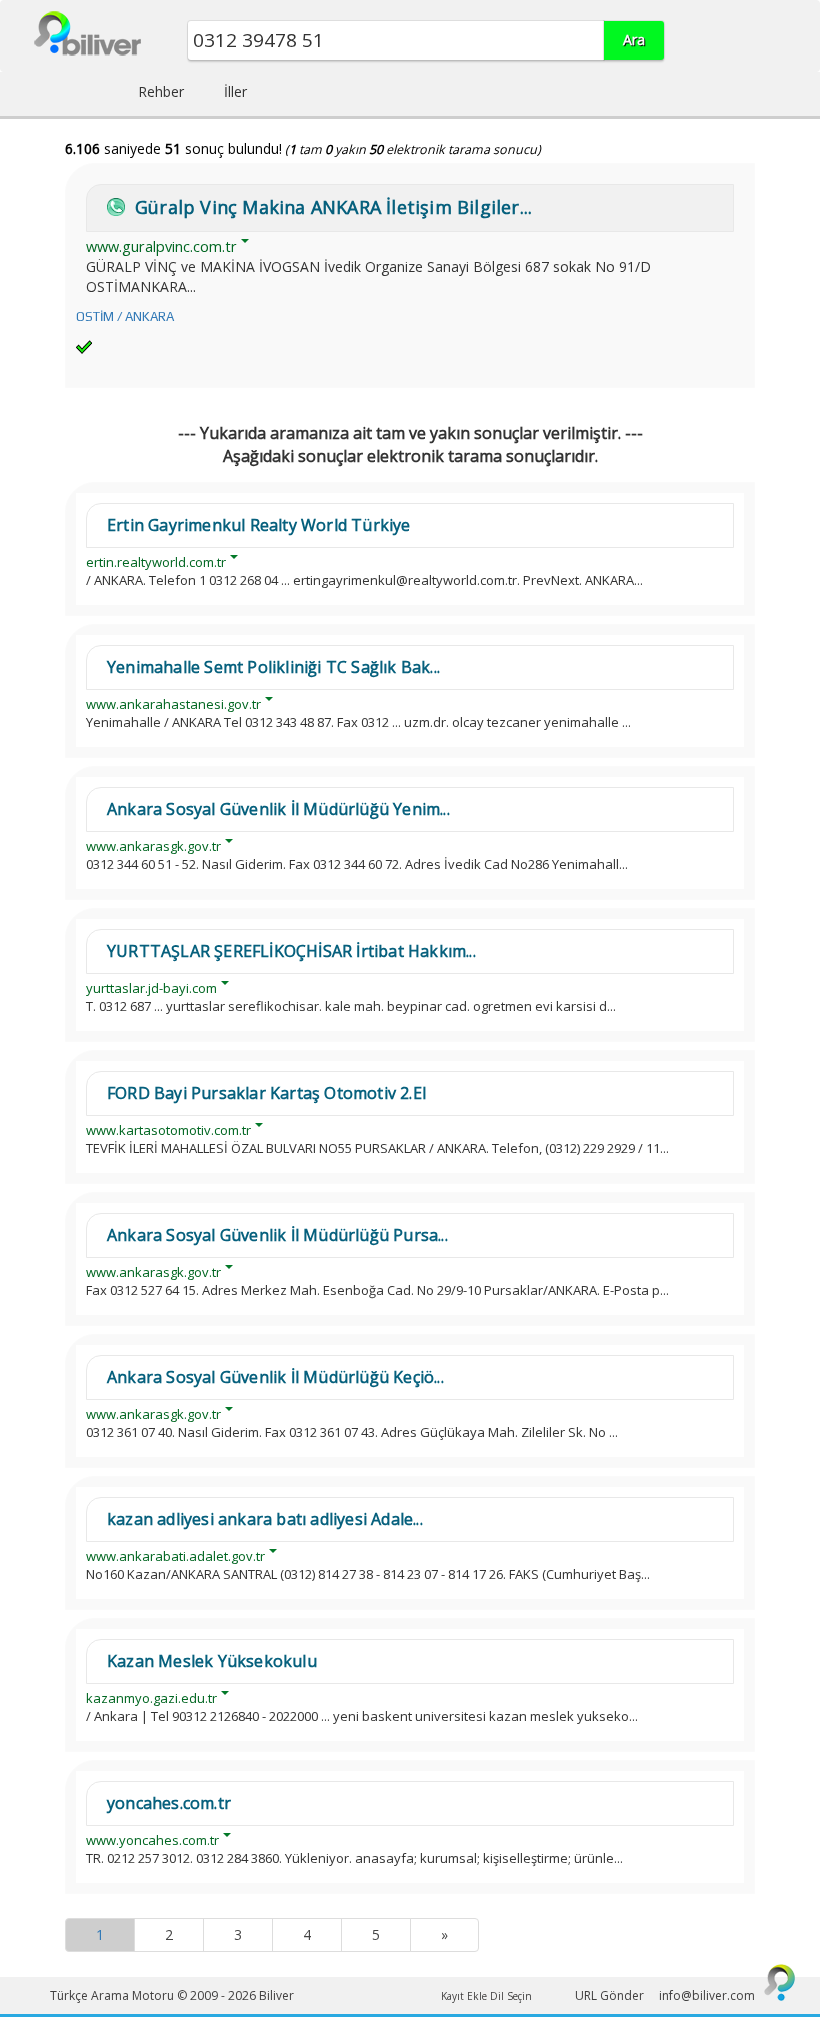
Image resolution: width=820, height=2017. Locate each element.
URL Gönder (609, 1995)
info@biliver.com (707, 1995)
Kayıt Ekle (464, 1996)
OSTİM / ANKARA (125, 316)
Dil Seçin (511, 1996)
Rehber (161, 91)
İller (235, 91)
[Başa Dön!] (780, 1982)
